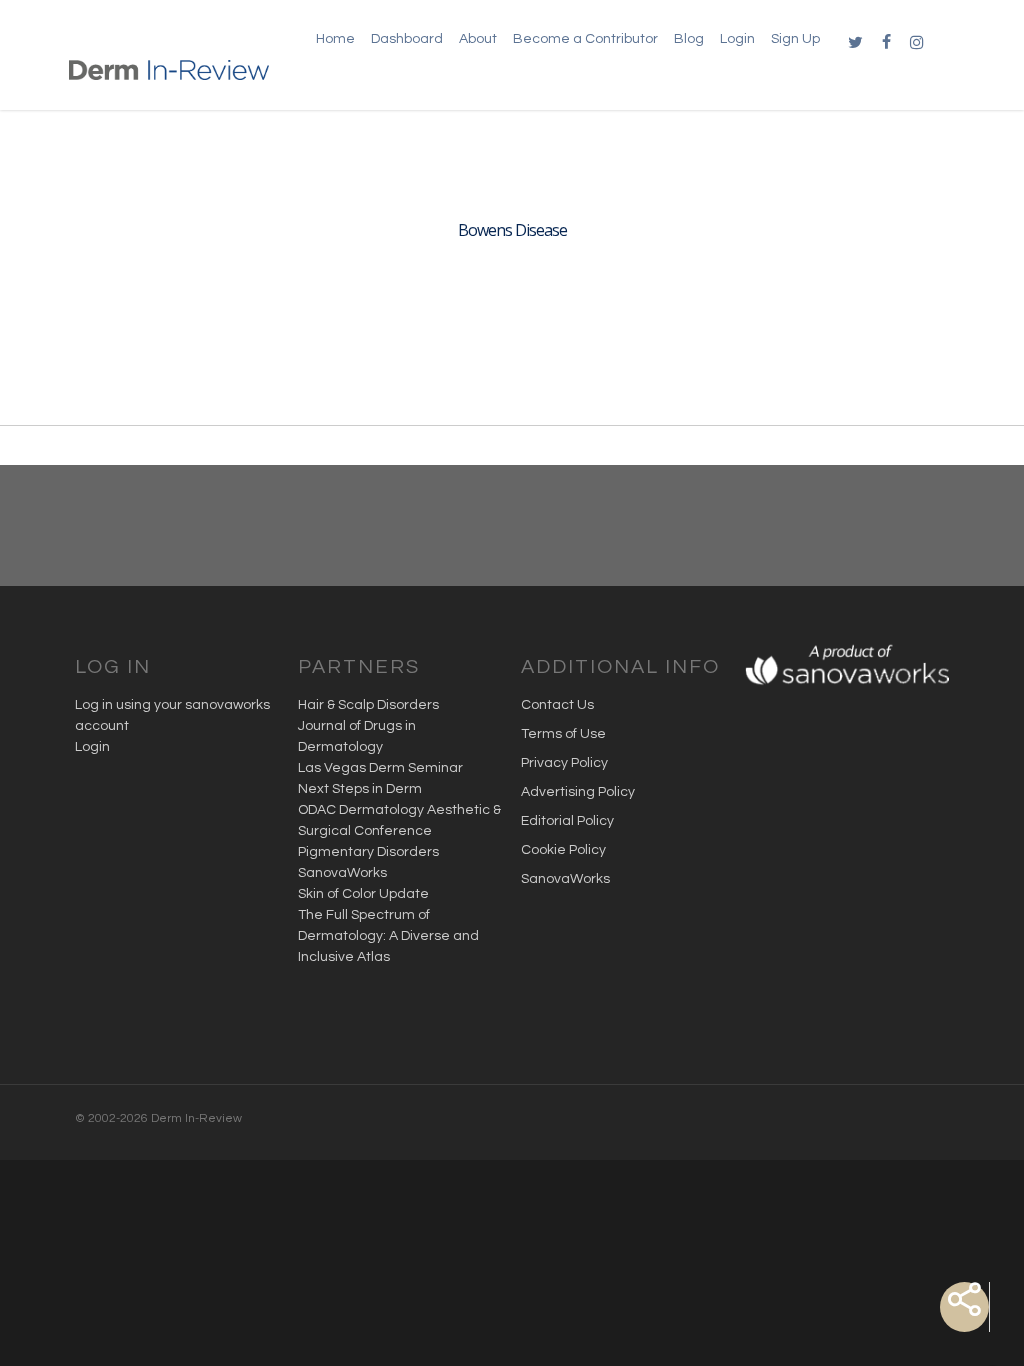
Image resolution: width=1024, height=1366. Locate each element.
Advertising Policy (578, 792)
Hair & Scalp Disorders (368, 705)
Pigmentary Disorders (368, 852)
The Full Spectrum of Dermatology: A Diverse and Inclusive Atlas (388, 936)
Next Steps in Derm (360, 789)
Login (92, 747)
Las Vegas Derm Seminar (380, 768)
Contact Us (557, 705)
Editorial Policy (567, 821)
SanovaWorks (342, 873)
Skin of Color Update (363, 894)
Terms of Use (563, 734)
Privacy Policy (564, 763)
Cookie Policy (563, 850)
